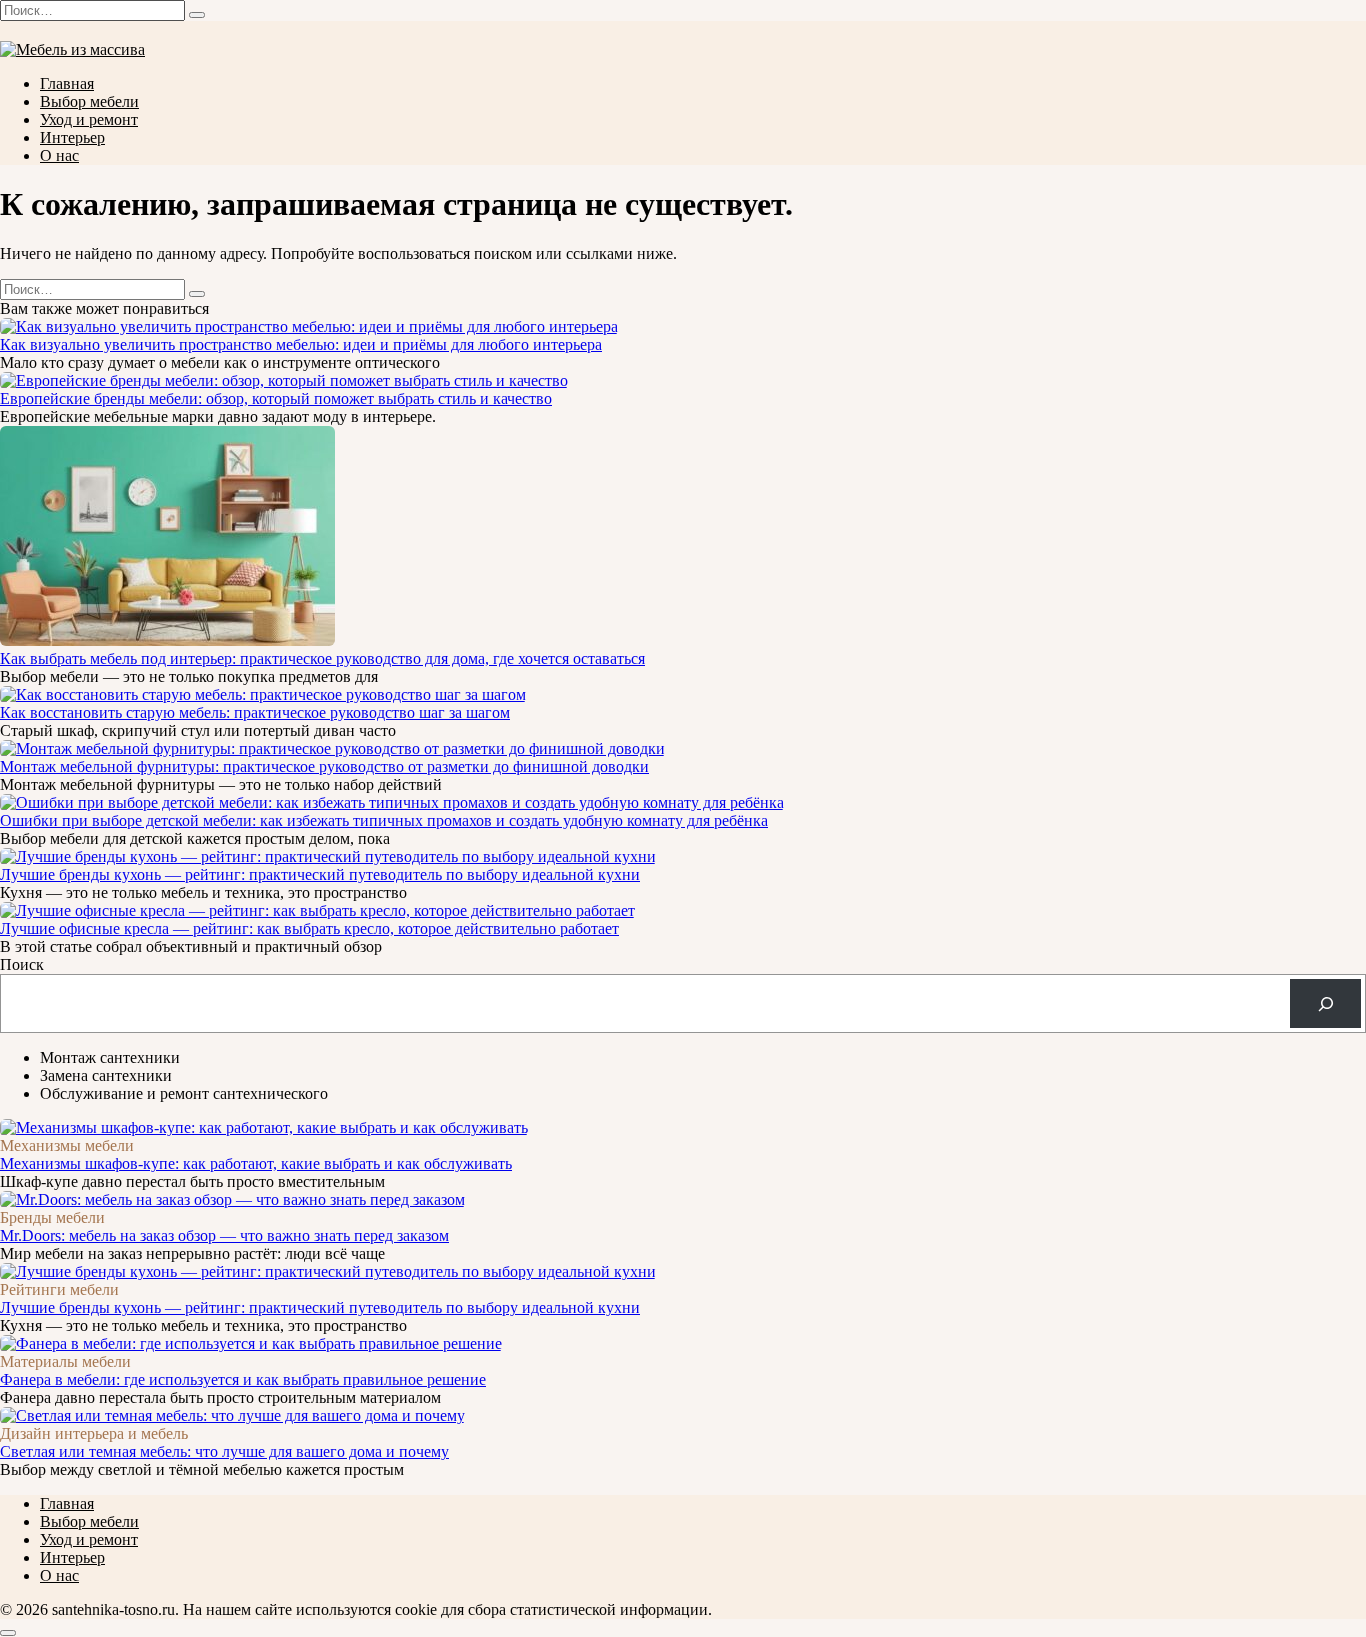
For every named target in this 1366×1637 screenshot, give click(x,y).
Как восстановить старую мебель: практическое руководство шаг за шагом (255, 712)
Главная (67, 83)
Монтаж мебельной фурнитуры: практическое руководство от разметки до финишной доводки (324, 766)
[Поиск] (1325, 1003)
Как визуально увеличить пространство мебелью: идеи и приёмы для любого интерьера (301, 344)
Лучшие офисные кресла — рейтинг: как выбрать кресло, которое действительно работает (309, 928)
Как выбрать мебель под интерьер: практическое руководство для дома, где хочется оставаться (322, 658)
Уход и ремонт (89, 119)
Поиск (22, 964)
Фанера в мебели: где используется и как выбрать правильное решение (243, 1379)
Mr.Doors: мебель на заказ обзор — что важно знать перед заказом (224, 1235)
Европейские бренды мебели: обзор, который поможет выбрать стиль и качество (276, 398)
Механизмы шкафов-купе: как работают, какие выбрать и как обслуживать (256, 1163)
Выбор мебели (89, 101)
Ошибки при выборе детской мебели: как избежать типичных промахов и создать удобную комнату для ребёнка (384, 820)
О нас (59, 155)
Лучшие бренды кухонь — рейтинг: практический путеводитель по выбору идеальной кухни (320, 874)
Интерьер (72, 137)
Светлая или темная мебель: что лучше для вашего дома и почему (224, 1451)
